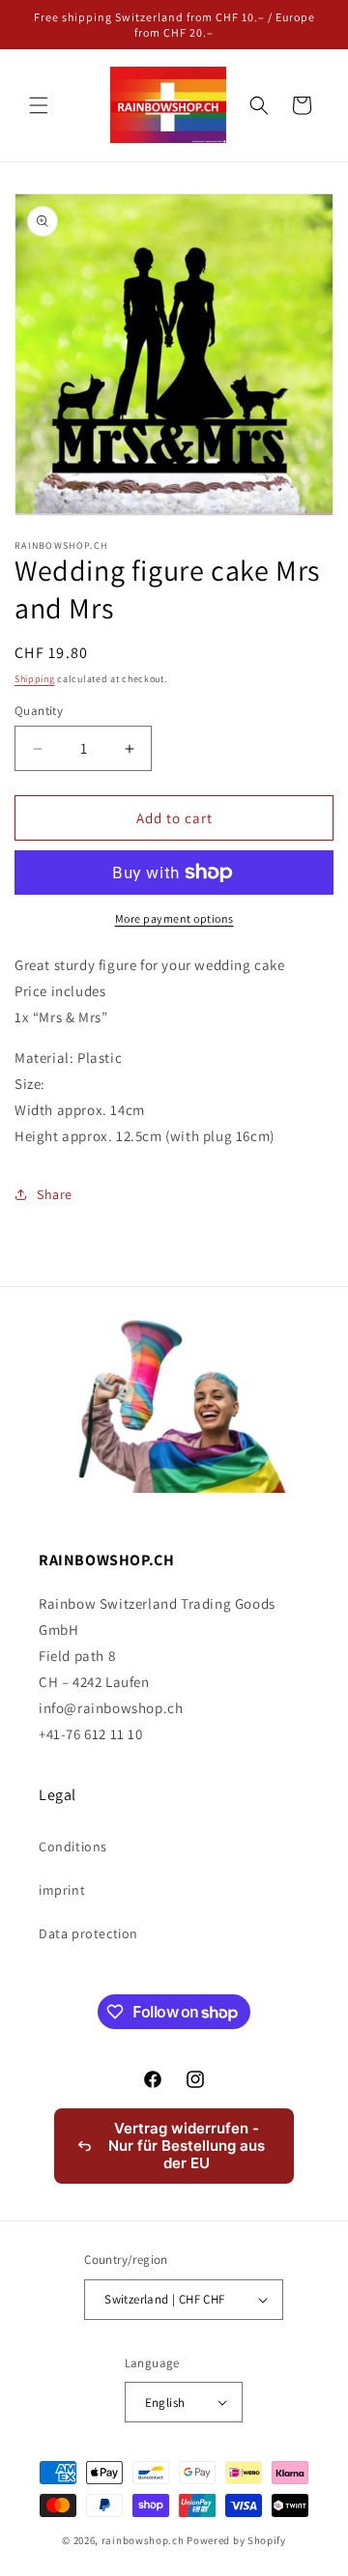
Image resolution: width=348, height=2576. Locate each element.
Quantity (39, 711)
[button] (39, 105)
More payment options (174, 918)
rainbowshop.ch (143, 2540)
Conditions (73, 1846)
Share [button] (55, 1194)
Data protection (88, 1933)
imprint (62, 1890)
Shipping (35, 679)
